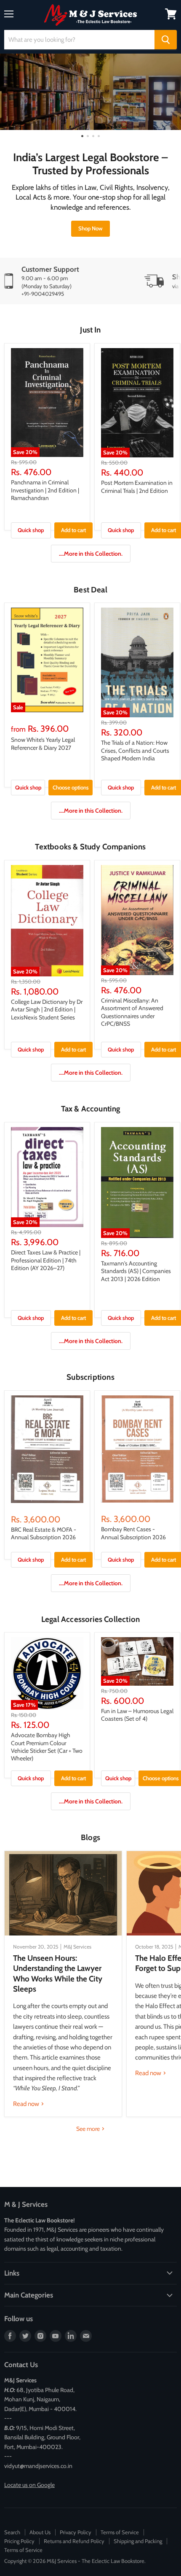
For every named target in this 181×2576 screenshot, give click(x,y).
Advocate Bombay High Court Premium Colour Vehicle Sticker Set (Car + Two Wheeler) (47, 1747)
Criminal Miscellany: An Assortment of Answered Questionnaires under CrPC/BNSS (132, 1012)
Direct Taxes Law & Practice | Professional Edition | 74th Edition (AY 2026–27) (46, 1260)
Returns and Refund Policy (74, 2541)
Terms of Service (120, 2532)
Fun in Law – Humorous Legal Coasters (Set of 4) (137, 1715)
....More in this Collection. (91, 554)
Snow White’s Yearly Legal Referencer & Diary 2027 (43, 743)
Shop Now (90, 228)
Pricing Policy (19, 2541)
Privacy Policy (76, 2532)
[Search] (166, 40)
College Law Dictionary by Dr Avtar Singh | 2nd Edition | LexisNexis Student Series (47, 1010)
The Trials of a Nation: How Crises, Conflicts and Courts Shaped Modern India (135, 750)
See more (89, 2129)
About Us (40, 2532)
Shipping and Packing (138, 2541)
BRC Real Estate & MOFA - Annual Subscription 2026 (44, 1533)
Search (12, 2532)
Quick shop (31, 530)
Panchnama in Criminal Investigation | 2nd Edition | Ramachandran (45, 490)
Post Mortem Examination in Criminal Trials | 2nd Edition (137, 487)
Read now (27, 2104)
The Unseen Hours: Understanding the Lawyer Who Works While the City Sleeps (58, 1973)
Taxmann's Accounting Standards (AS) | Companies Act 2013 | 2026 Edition (136, 1271)
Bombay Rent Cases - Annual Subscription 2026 (133, 1533)
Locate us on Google (29, 2485)
